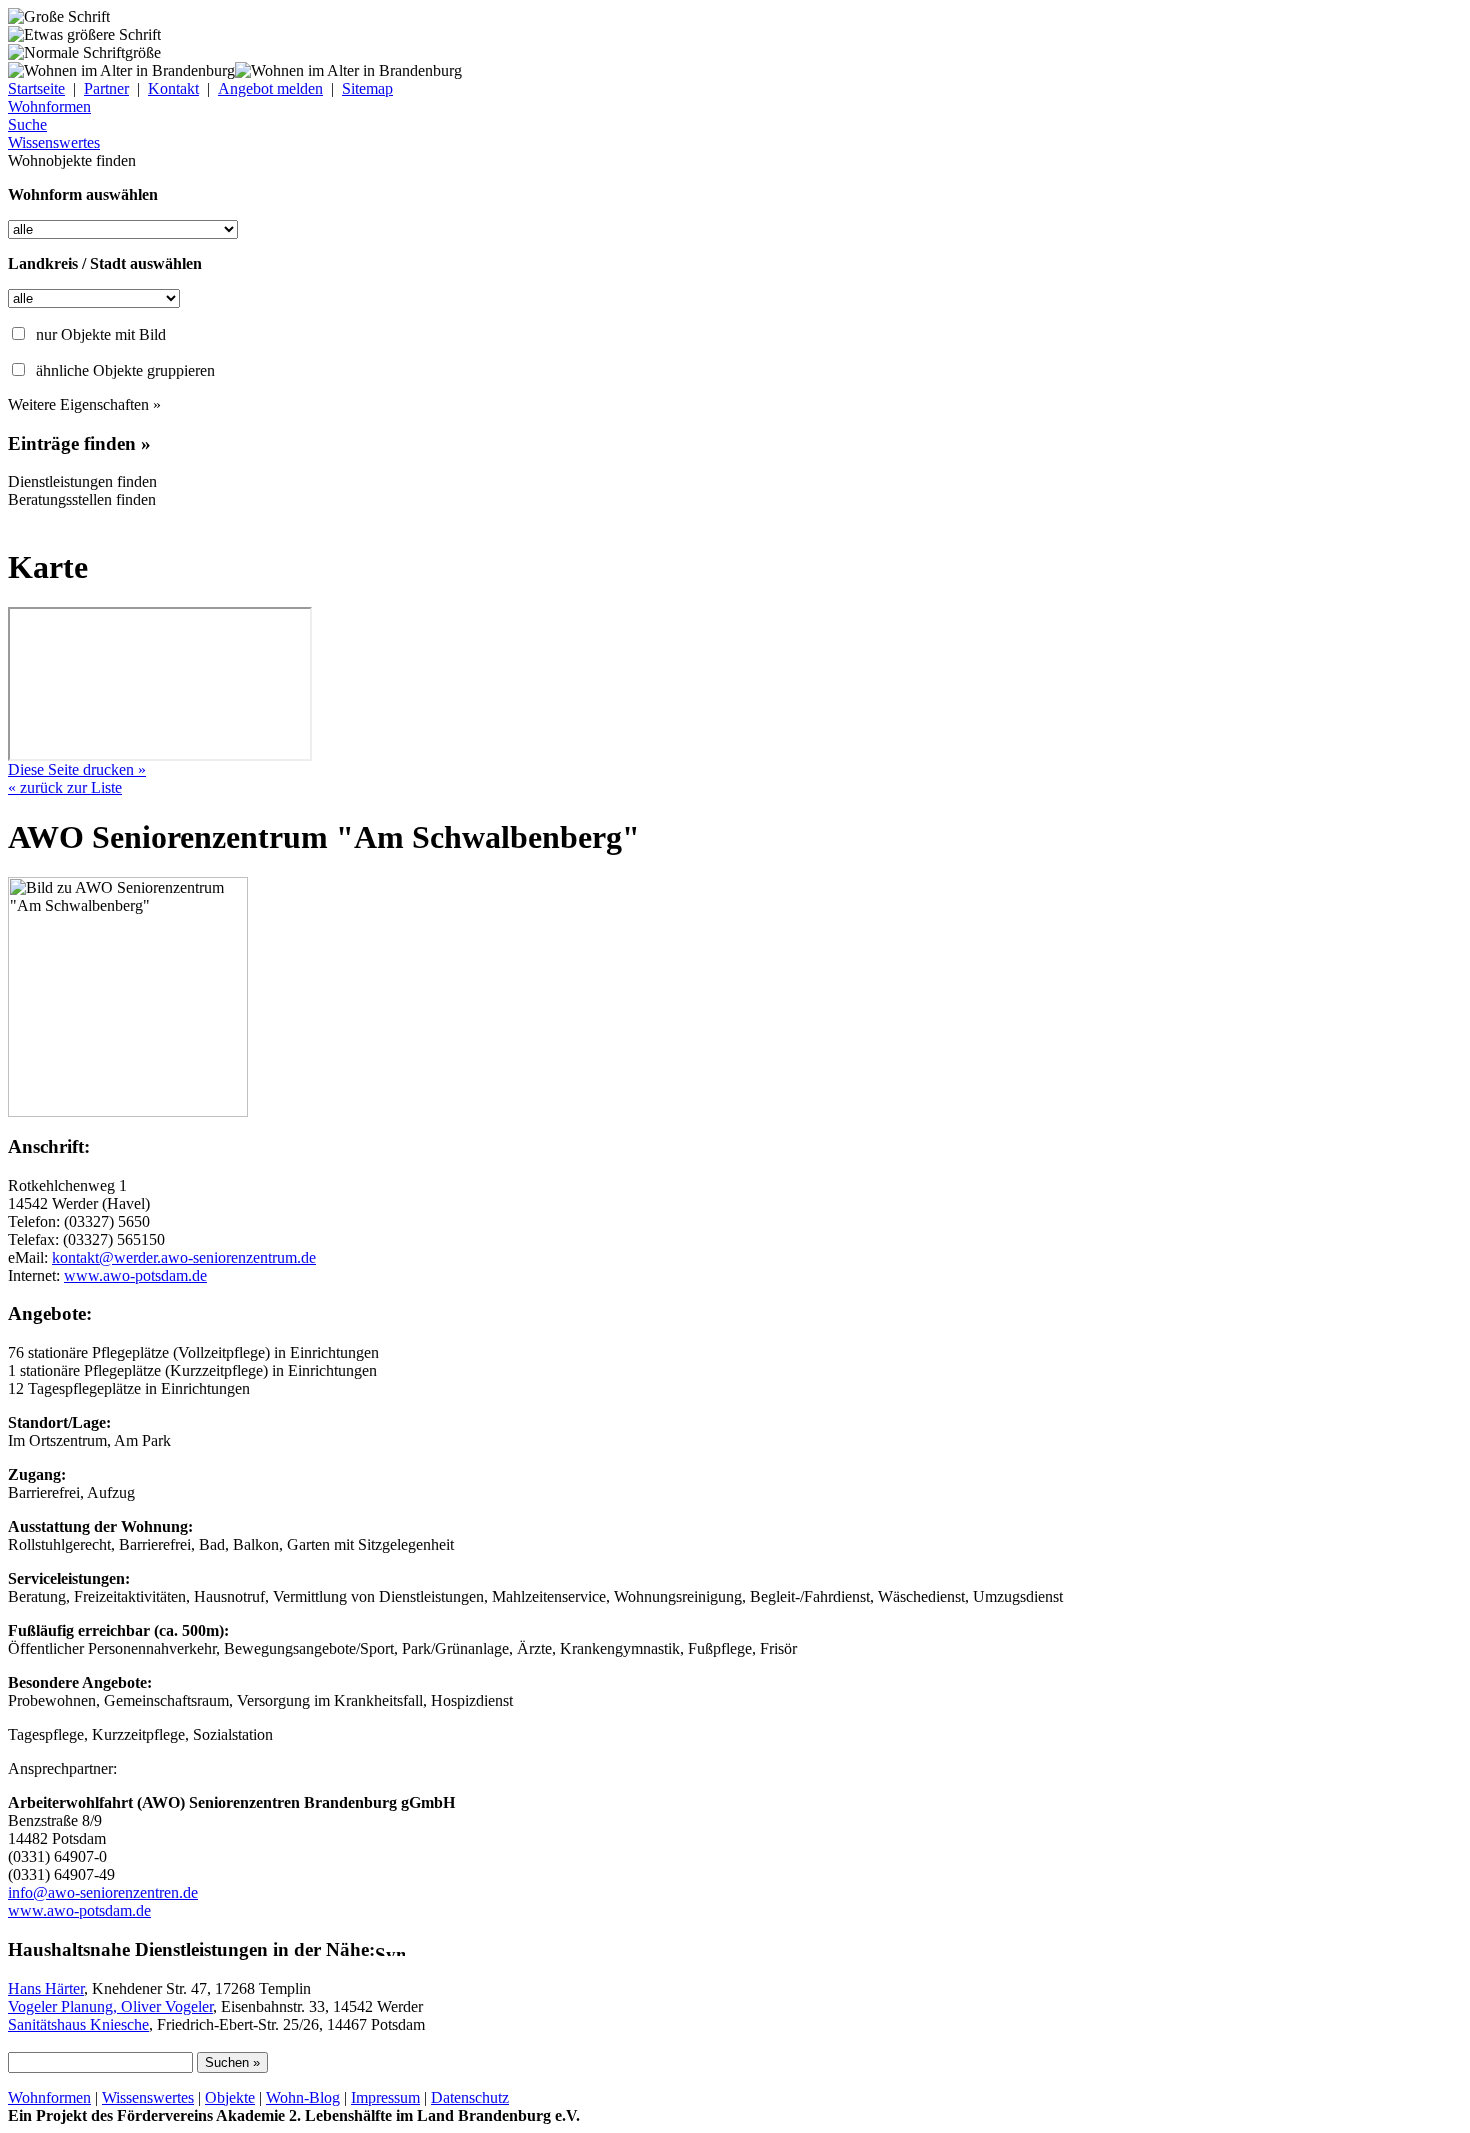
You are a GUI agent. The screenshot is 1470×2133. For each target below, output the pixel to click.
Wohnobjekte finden (72, 160)
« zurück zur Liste (65, 787)
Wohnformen (49, 2097)
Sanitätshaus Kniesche (78, 2024)
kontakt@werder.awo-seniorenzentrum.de (184, 1257)
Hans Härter (46, 1988)
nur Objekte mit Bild (101, 334)
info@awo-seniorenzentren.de (103, 1892)
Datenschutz (470, 2097)
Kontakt (173, 88)
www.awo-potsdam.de (135, 1275)
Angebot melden (270, 88)
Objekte (230, 2097)
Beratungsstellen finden (82, 499)
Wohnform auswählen (83, 194)
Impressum (385, 2097)
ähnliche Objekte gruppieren (125, 370)
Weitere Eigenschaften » (84, 404)
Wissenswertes (148, 2097)
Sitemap (367, 88)
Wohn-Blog (303, 2097)
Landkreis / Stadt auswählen (105, 263)
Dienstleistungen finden (82, 481)
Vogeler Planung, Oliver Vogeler (110, 2006)
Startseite (36, 88)
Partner (106, 88)
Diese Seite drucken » (77, 769)
